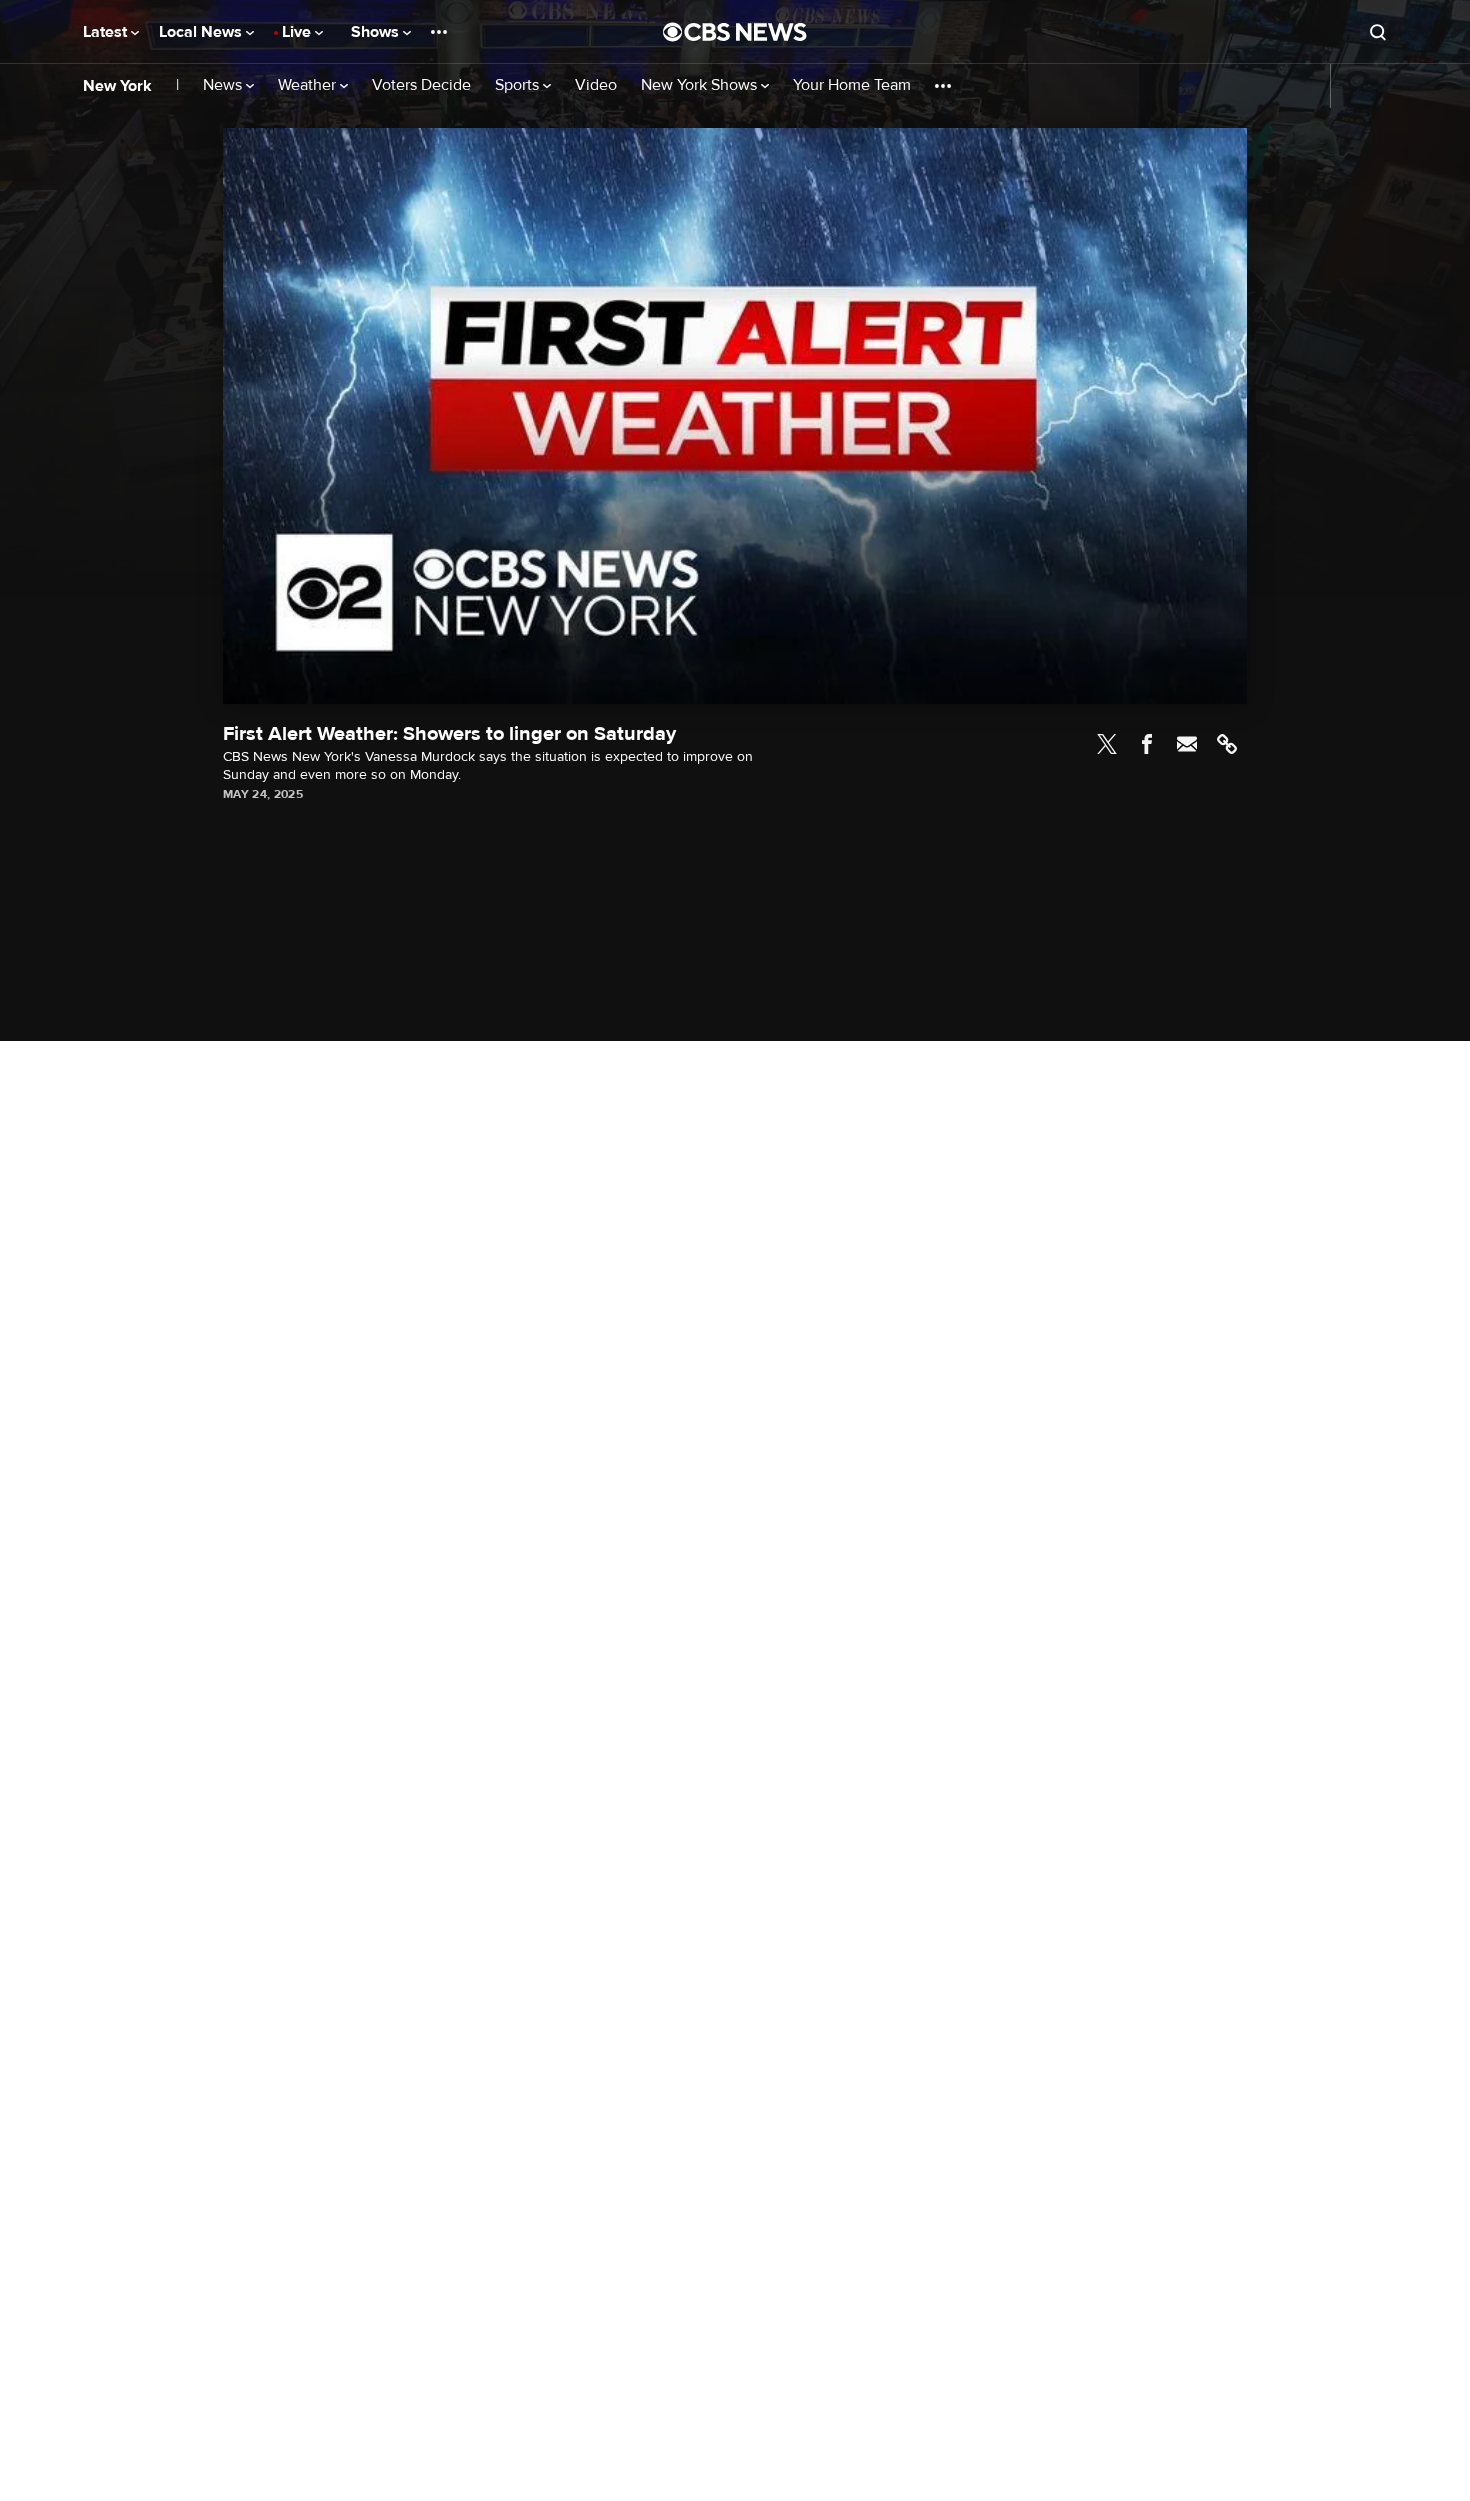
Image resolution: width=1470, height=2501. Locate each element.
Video (596, 85)
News (224, 85)
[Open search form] (1378, 32)
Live (298, 32)
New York (117, 86)
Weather (309, 85)
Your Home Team (852, 85)
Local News (202, 32)
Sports (519, 85)
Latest (107, 32)
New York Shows (701, 85)
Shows (377, 32)
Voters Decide (421, 85)
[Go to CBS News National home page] (735, 32)
